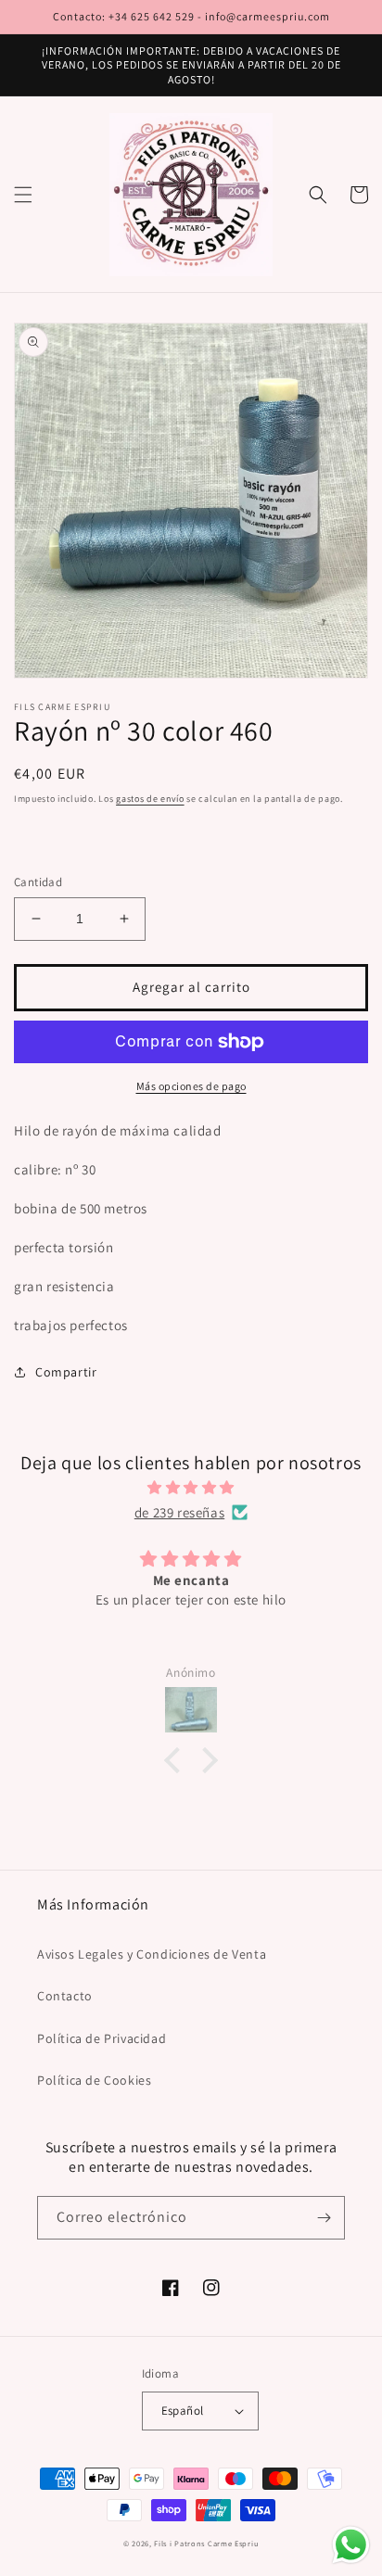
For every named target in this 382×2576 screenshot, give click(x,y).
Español (183, 2411)
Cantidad (38, 882)
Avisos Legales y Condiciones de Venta (152, 1954)
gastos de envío (150, 799)
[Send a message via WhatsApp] (351, 2545)
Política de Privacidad (102, 2038)
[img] (191, 1487)
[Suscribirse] (324, 2218)
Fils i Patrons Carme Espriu (206, 2543)
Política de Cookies (94, 2080)
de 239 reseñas (179, 1512)
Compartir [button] (66, 1372)
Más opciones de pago (191, 1086)
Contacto (65, 1996)
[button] (23, 195)
